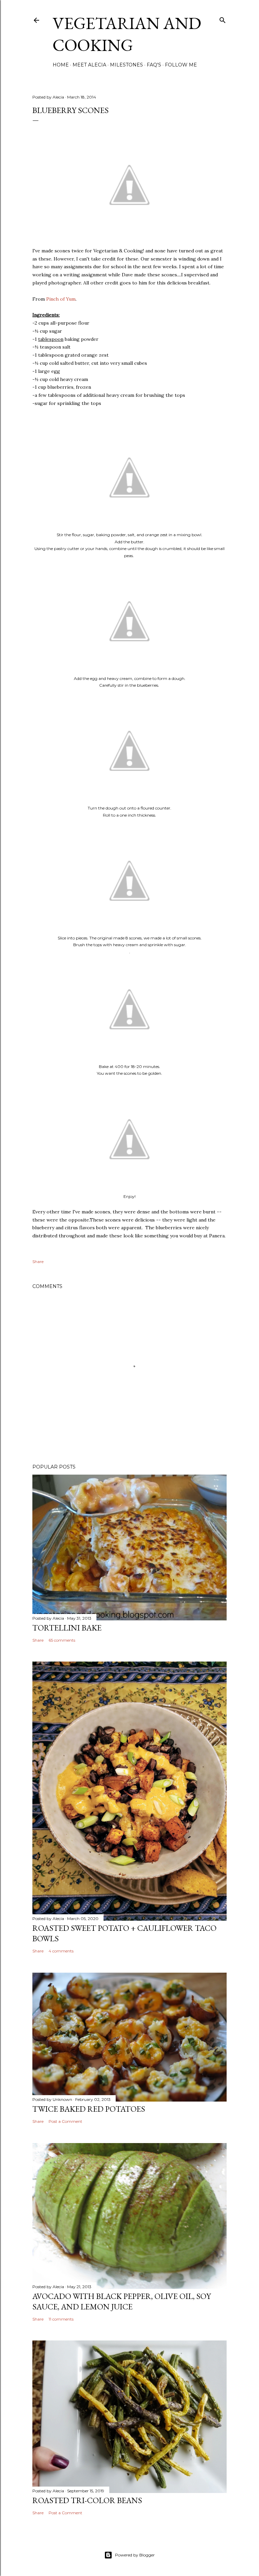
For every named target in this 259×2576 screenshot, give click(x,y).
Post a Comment (65, 2121)
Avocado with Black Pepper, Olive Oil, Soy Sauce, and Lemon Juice (122, 2301)
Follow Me (181, 65)
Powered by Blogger (135, 2555)
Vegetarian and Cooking (127, 34)
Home (61, 65)
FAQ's (154, 65)
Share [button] (38, 1262)
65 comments (62, 1640)
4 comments (61, 1951)
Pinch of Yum (61, 299)
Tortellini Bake (67, 1628)
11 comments (61, 2319)
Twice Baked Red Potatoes (89, 2109)
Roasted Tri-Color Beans (87, 2500)
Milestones (126, 65)
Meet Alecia (89, 65)
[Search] (223, 19)
